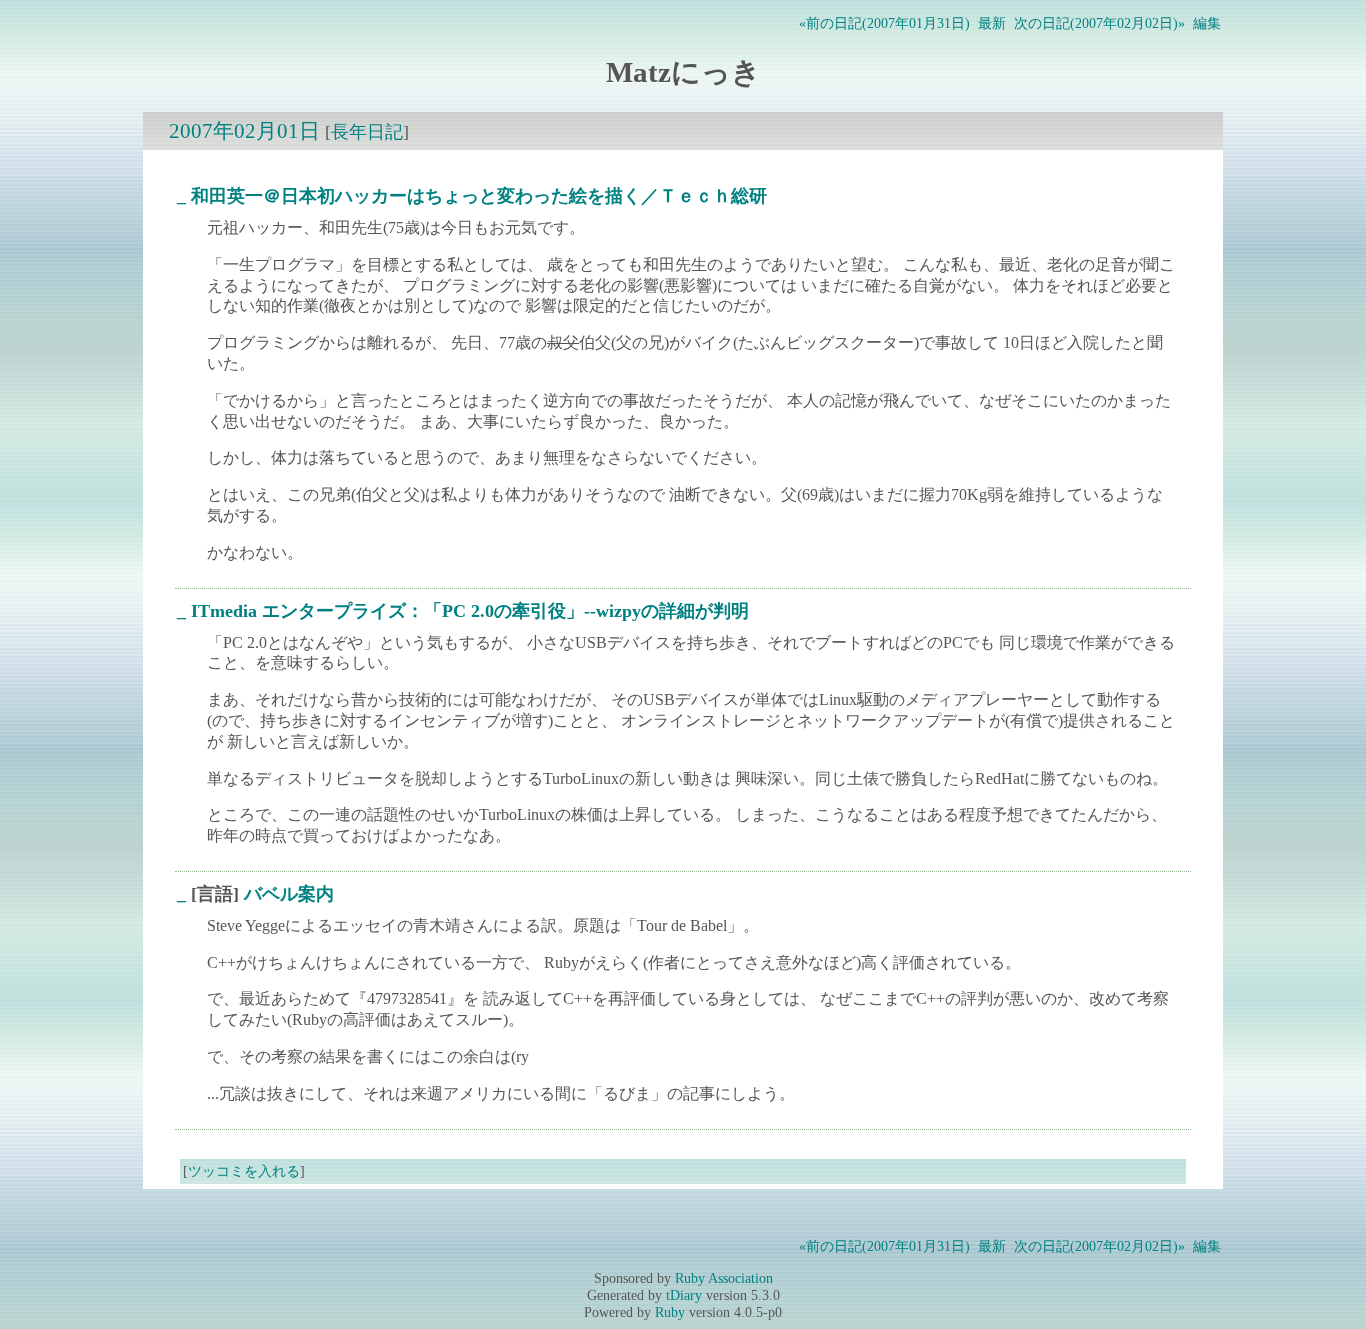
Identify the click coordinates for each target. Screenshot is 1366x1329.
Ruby (670, 1312)
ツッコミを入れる (244, 1171)
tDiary (684, 1295)
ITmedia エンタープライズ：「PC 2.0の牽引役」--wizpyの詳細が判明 (470, 611)
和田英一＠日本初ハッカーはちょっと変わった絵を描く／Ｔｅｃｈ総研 (479, 196)
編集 (1207, 23)
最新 (992, 23)
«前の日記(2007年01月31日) (884, 23)
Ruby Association (724, 1278)
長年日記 (367, 132)
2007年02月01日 (244, 130)
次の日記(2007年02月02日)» (1099, 23)
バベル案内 (289, 894)
